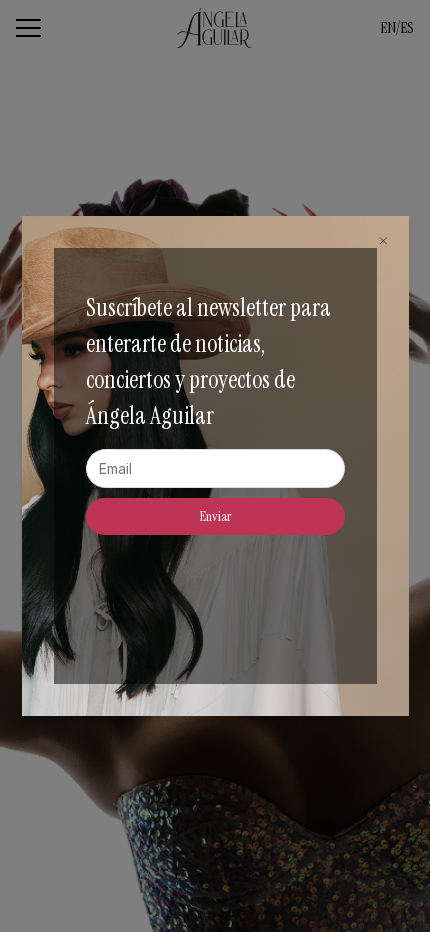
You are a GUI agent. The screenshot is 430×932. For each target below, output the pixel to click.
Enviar (215, 516)
